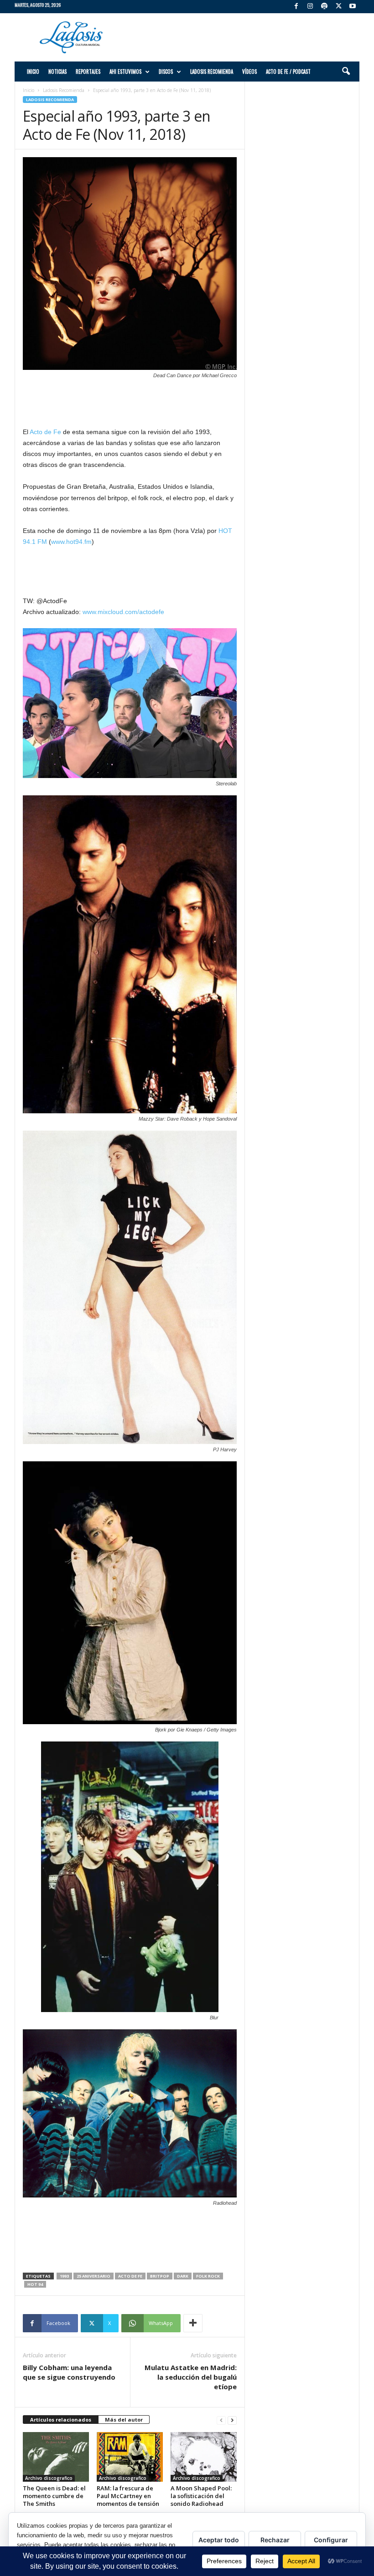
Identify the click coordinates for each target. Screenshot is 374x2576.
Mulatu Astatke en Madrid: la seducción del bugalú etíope (191, 2377)
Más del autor (124, 2420)
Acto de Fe (45, 432)
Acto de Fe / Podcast (288, 72)
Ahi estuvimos (125, 72)
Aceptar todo (219, 2540)
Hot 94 (35, 2284)
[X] (338, 7)
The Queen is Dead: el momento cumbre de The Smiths (54, 2496)
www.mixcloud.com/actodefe (123, 612)
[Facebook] (296, 7)
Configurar (331, 2540)
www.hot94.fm (71, 542)
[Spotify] (324, 7)
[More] (193, 2323)
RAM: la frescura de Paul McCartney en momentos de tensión (128, 2496)
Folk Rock (208, 2276)
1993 (64, 2276)
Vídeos (249, 72)
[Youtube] (353, 7)
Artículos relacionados (61, 2420)
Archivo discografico (49, 2478)
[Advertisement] (244, 37)
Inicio (33, 72)
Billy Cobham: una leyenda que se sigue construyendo (69, 2372)
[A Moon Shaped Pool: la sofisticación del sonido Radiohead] (204, 2457)
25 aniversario (93, 2276)
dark (183, 2276)
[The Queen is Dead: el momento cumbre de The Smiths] (56, 2457)
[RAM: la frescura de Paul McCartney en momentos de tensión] (130, 2457)
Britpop (160, 2276)
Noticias (57, 72)
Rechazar (275, 2540)
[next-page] (232, 2420)
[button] (346, 72)
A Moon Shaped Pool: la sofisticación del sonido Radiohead (201, 2496)
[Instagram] (310, 7)
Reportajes (88, 72)
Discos (166, 72)
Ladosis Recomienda (212, 72)
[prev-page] (221, 2420)
